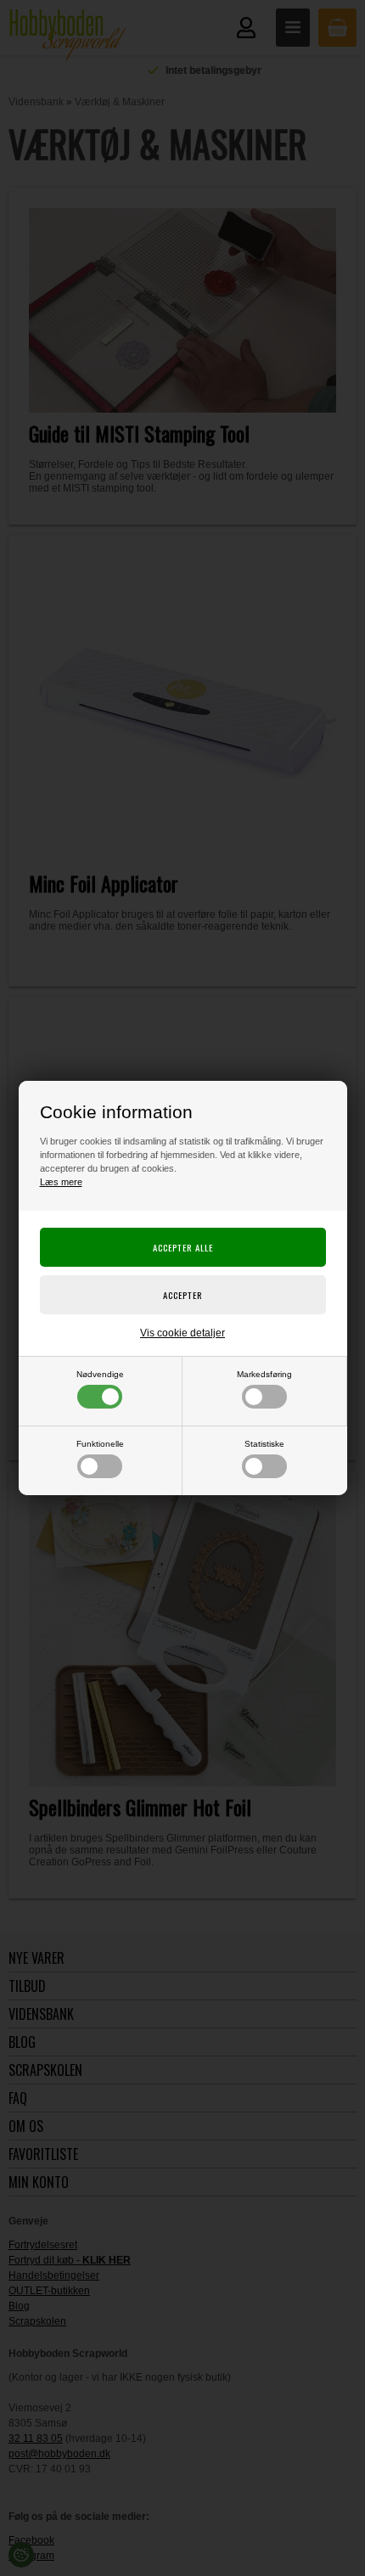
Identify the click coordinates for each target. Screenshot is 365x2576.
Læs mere (61, 1182)
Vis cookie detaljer (182, 1333)
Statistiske (264, 1444)
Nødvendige (100, 1374)
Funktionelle (100, 1444)
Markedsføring (264, 1374)
